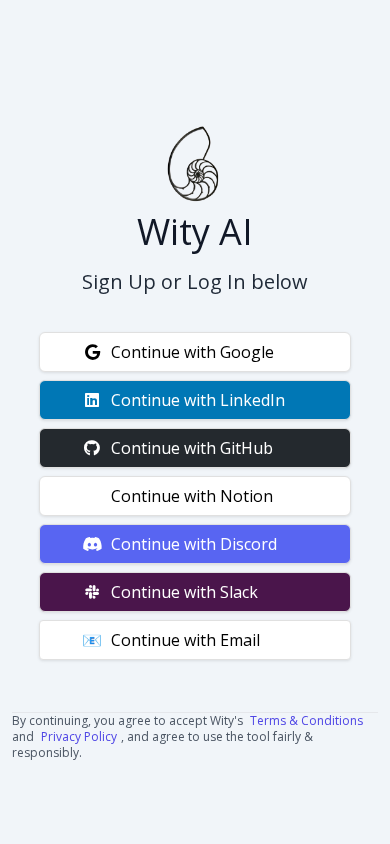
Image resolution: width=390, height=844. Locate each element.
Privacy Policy (79, 736)
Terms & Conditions (306, 720)
